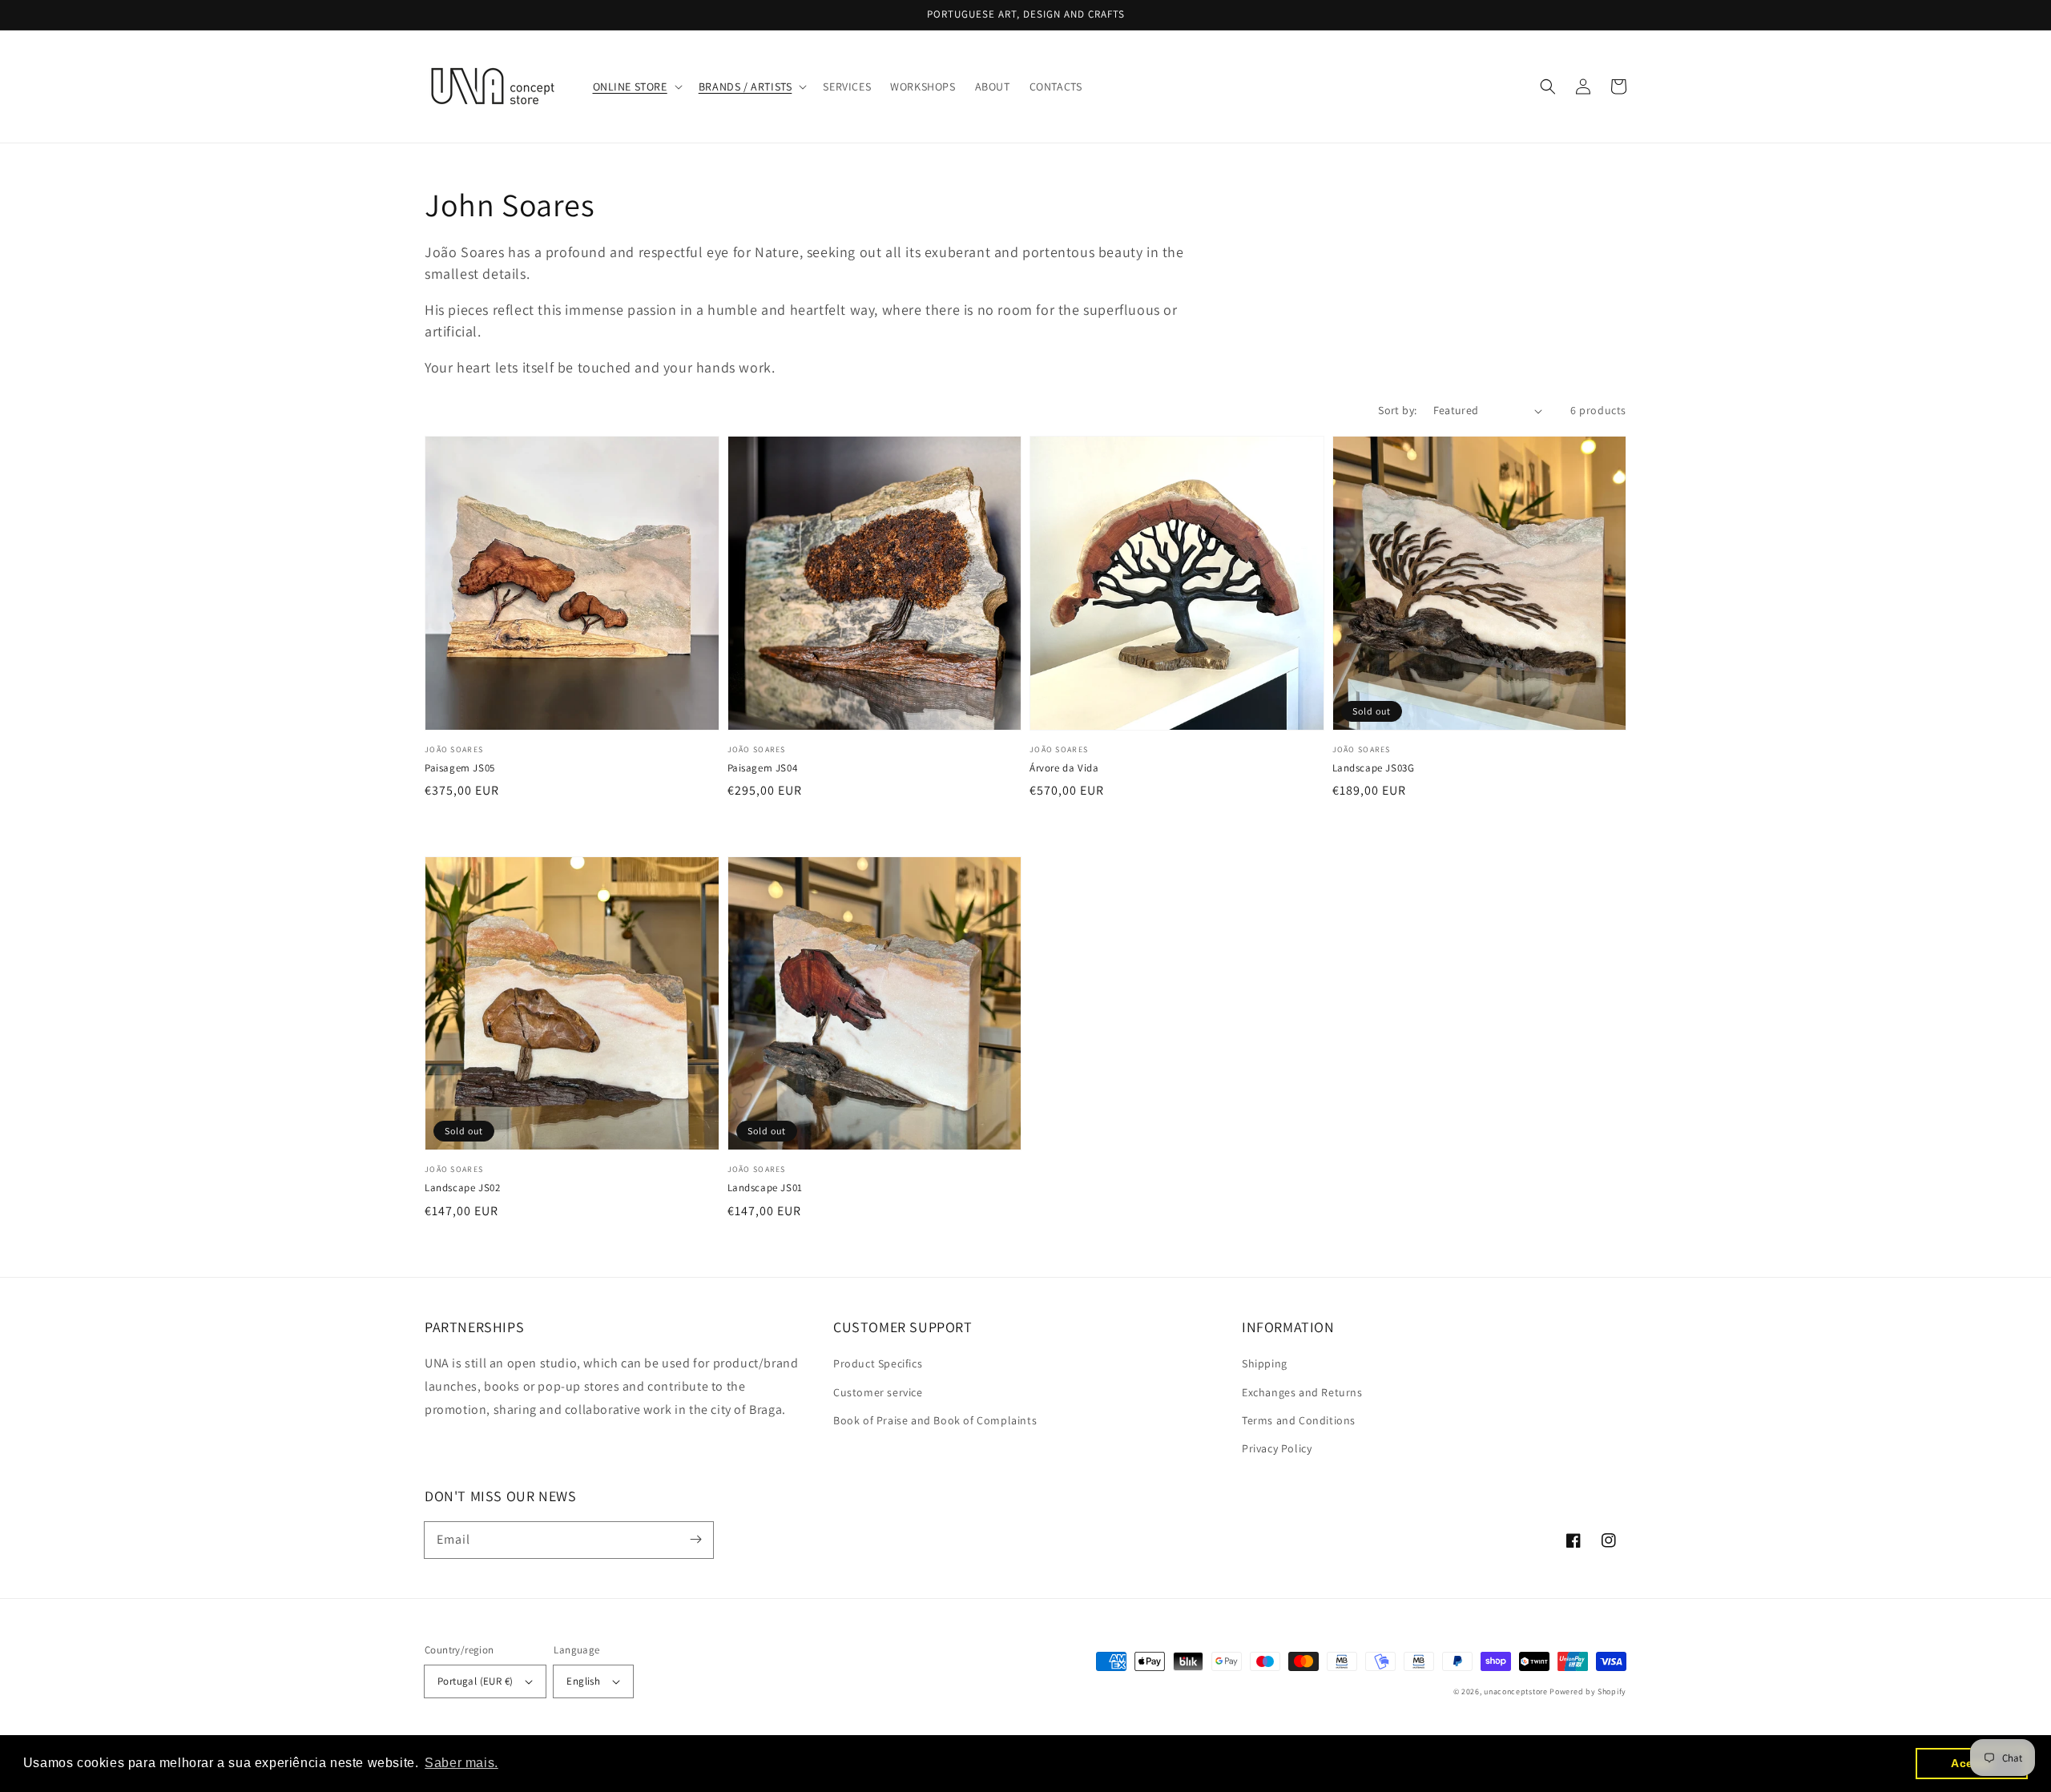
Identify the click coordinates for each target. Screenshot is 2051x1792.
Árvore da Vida (1064, 768)
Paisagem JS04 (763, 768)
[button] (636, 87)
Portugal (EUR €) (475, 1681)
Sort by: (1397, 410)
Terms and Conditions (1299, 1420)
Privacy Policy (1277, 1448)
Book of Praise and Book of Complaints (935, 1420)
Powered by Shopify (1588, 1691)
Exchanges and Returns (1302, 1392)
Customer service (878, 1392)
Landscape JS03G (1374, 768)
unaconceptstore (1516, 1691)
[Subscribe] (695, 1540)
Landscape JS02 (462, 1188)
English (583, 1681)
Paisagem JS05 (460, 768)
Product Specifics (878, 1363)
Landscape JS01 (765, 1188)
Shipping (1265, 1363)
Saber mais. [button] (461, 1763)
